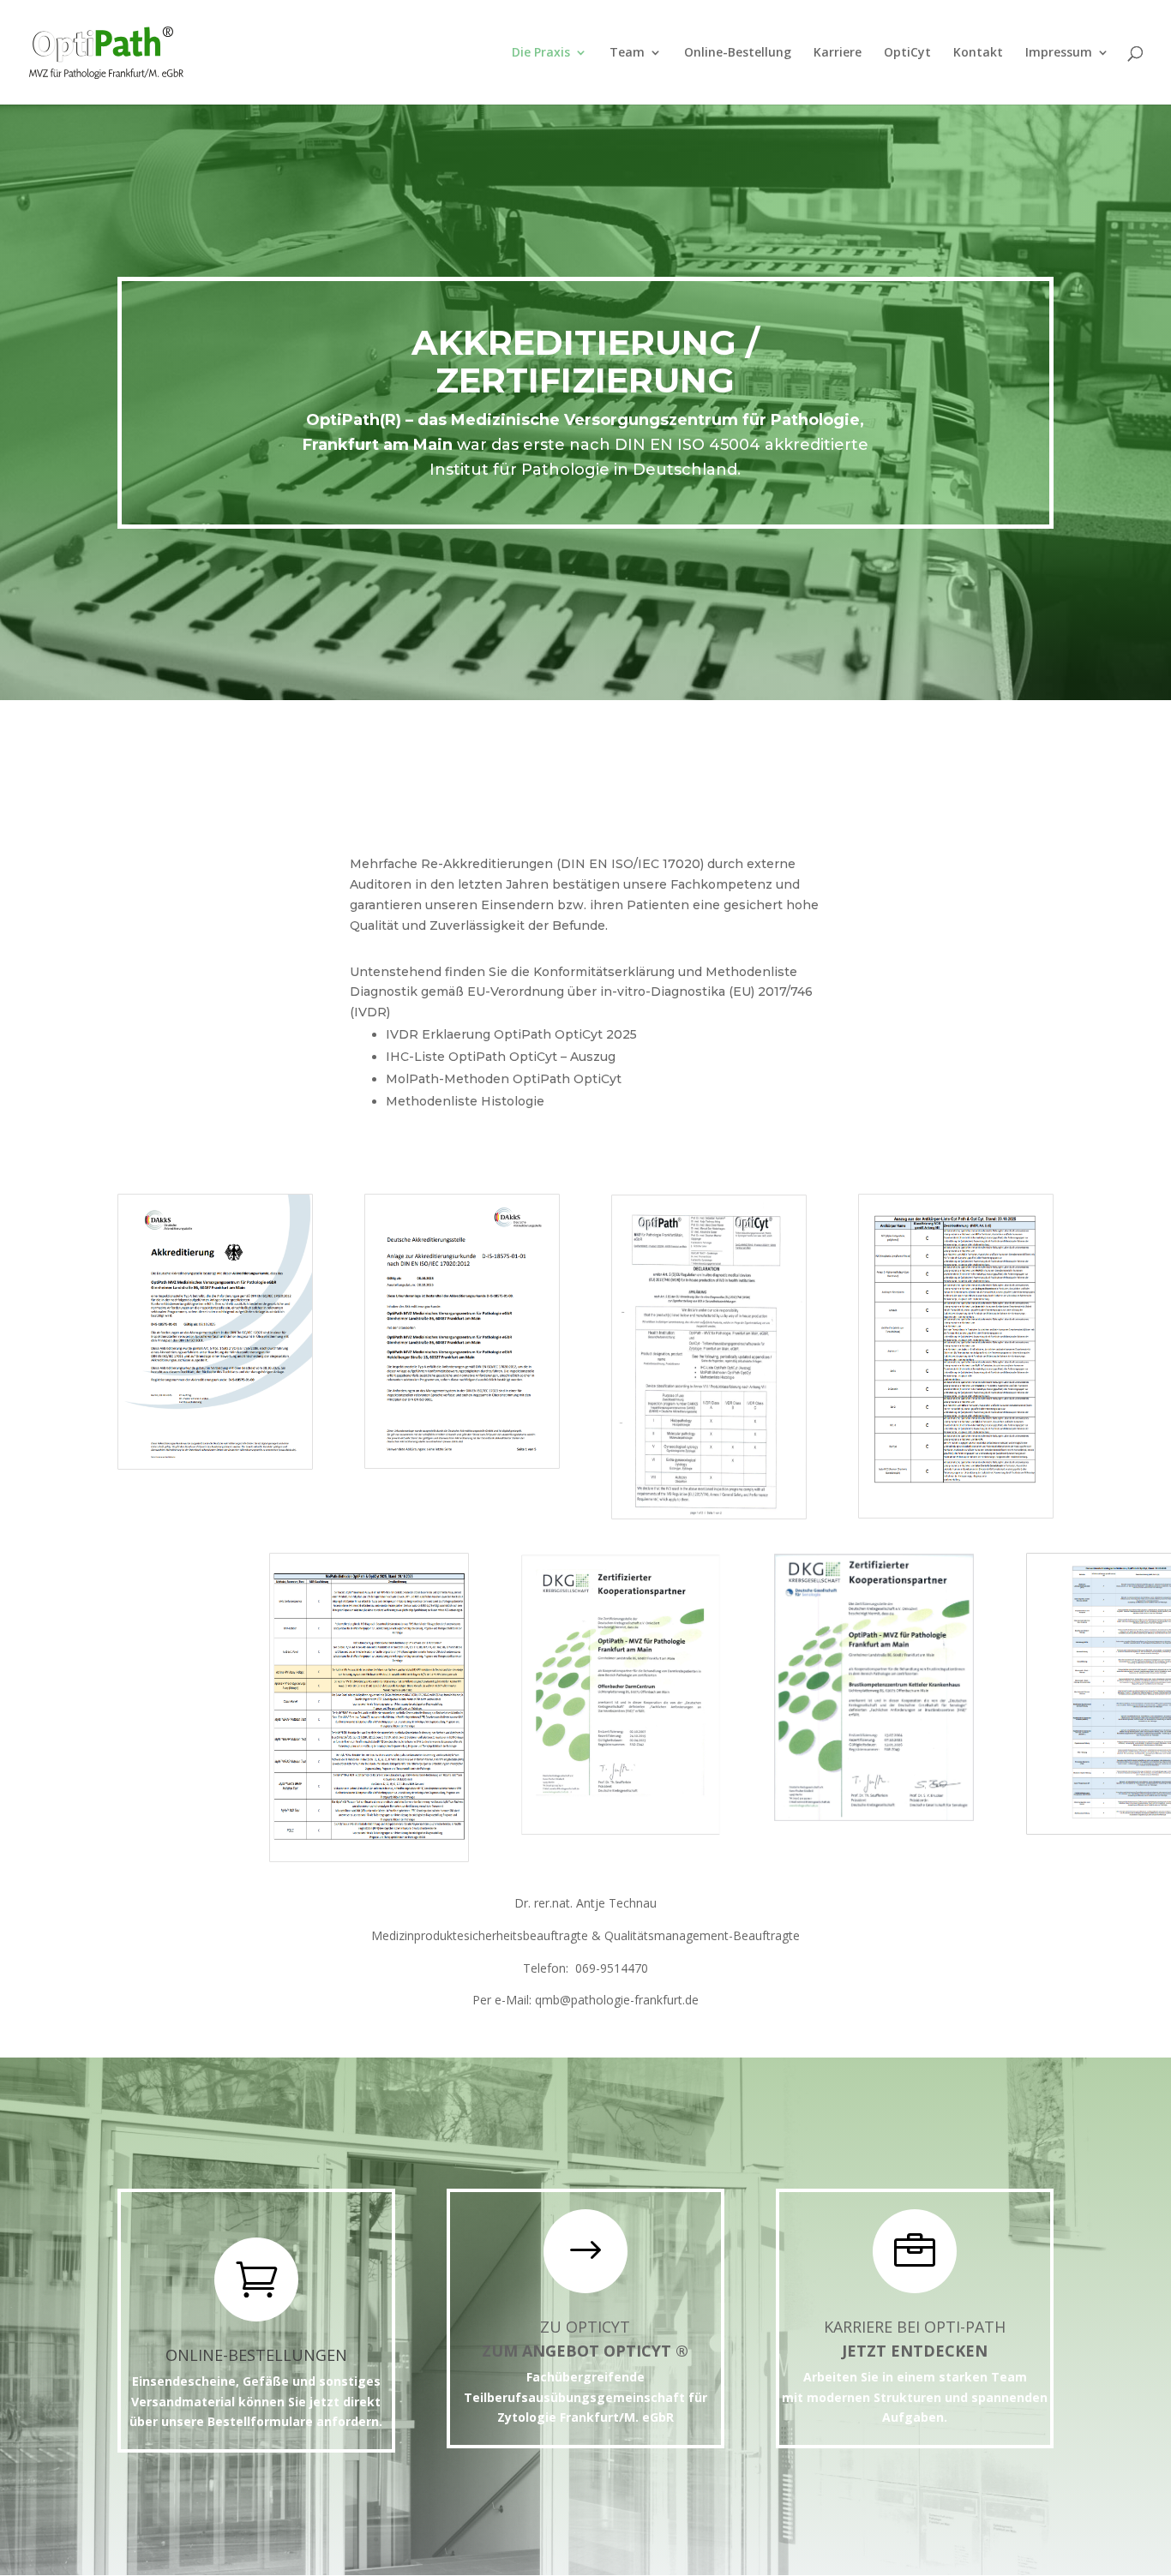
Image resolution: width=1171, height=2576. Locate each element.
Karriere (838, 53)
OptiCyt (907, 53)
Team (627, 53)
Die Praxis (541, 53)
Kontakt (978, 53)
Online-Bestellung (738, 53)
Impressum (1059, 53)
